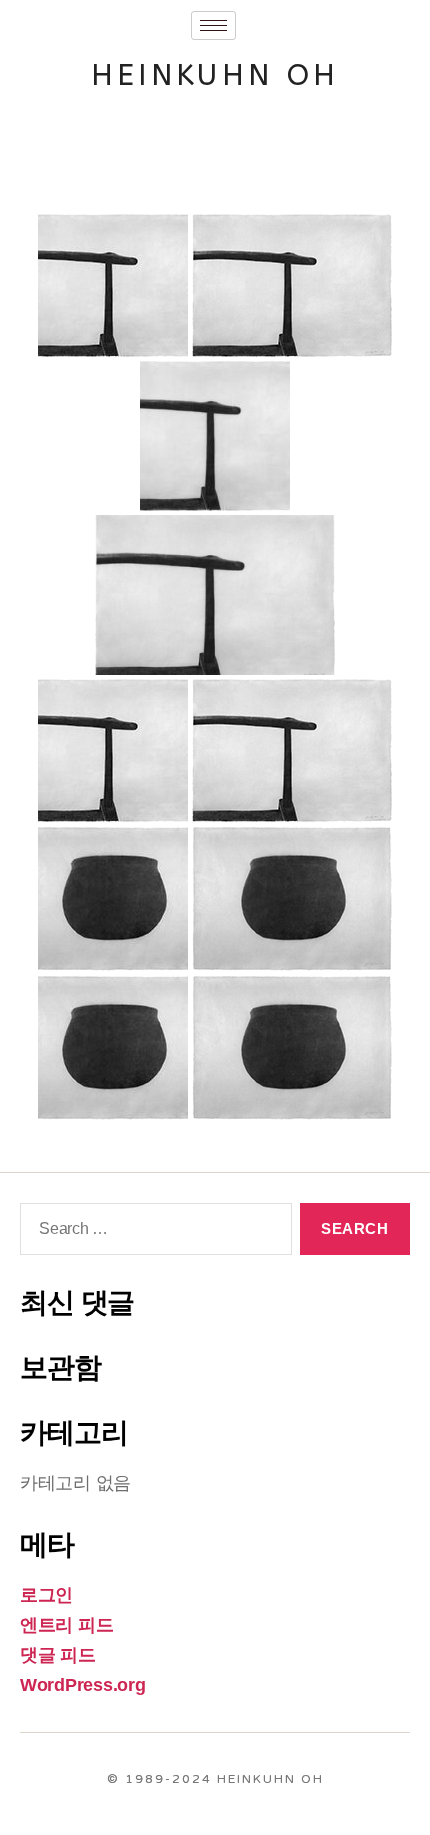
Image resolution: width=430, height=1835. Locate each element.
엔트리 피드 (66, 1625)
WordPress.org (83, 1685)
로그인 (46, 1595)
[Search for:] (152, 1233)
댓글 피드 (58, 1655)
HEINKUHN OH (215, 75)
